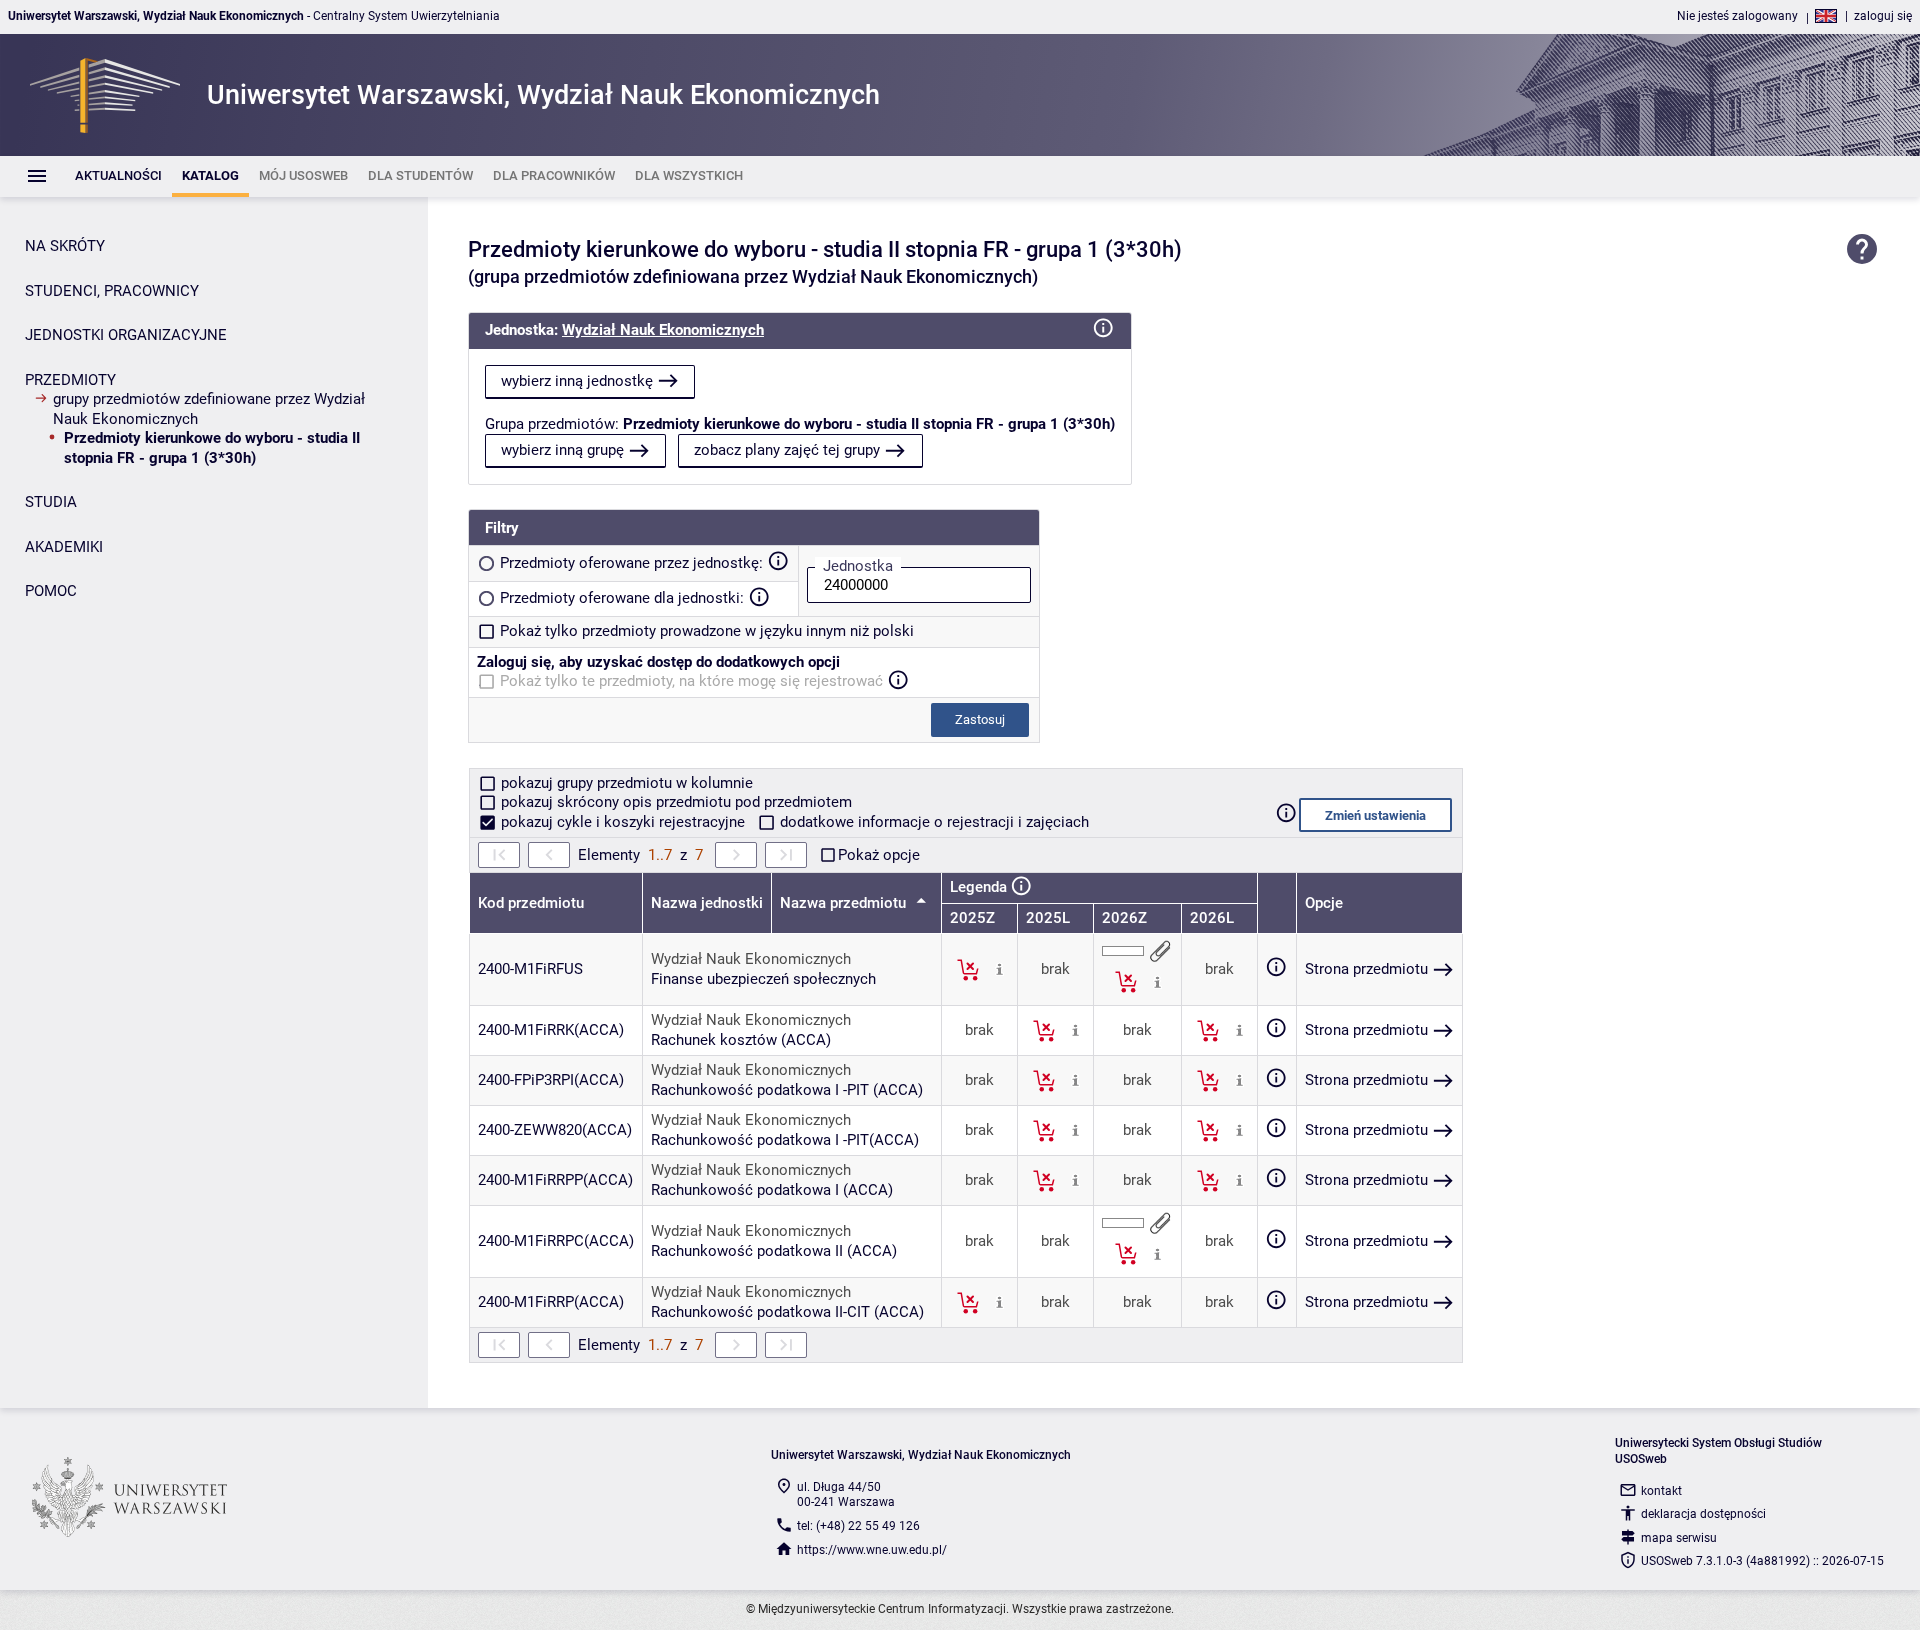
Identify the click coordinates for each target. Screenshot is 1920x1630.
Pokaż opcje (879, 855)
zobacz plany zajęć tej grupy (787, 450)
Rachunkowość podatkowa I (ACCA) (772, 1190)
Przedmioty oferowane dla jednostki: (622, 598)
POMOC (51, 591)
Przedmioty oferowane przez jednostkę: (631, 563)
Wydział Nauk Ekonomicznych (663, 330)
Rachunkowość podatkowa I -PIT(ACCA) (785, 1140)
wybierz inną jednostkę (577, 381)
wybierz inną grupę (562, 450)
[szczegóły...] (999, 969)
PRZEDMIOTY (70, 380)
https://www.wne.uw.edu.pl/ (872, 1550)
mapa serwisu (1679, 1538)
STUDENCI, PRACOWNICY (112, 291)
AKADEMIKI (64, 547)
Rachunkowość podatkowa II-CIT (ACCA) (787, 1312)
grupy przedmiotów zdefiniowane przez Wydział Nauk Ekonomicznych (209, 409)
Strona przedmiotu (1366, 969)
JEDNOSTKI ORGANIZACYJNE (126, 335)
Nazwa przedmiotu (845, 903)
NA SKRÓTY (65, 246)
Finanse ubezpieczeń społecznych (763, 979)
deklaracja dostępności (1703, 1514)
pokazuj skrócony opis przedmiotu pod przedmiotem (674, 802)
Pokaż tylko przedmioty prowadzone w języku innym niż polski (707, 631)
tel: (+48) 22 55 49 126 (858, 1526)
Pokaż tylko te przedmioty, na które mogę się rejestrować (691, 681)
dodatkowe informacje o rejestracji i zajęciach (932, 822)
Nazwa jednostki (707, 903)
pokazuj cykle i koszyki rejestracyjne (623, 822)
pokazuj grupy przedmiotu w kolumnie (625, 783)
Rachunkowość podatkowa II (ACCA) (774, 1251)
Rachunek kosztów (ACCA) (741, 1040)
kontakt (1661, 1491)
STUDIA (51, 502)
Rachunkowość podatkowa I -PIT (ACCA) (787, 1090)
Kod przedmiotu (531, 903)
